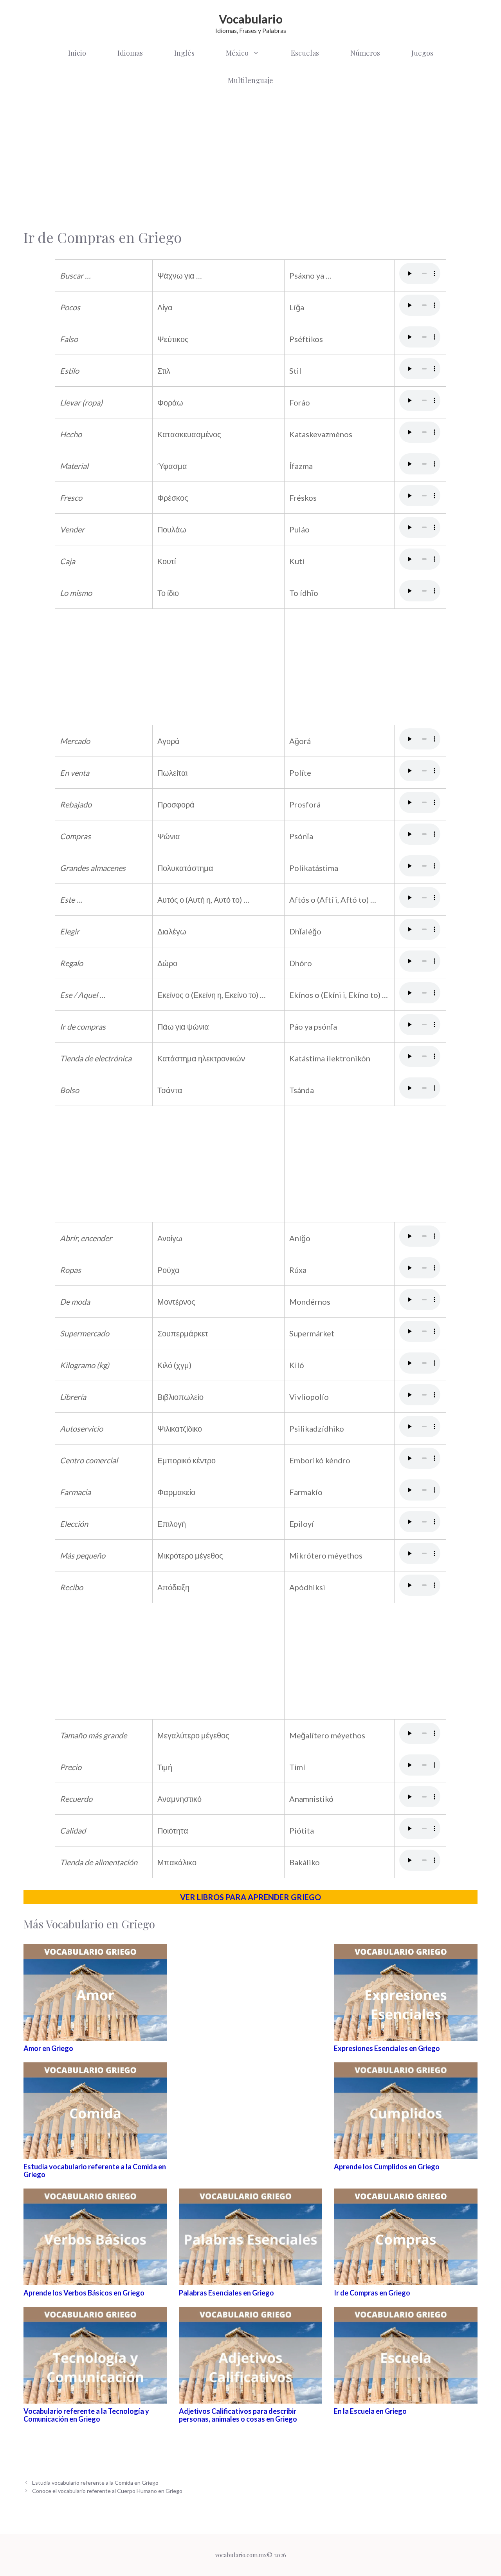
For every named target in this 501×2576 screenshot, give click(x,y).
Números (365, 53)
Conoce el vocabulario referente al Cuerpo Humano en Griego (107, 2491)
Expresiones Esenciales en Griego (387, 2048)
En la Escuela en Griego (370, 2411)
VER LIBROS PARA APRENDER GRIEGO (250, 1897)
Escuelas (305, 53)
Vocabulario (251, 19)
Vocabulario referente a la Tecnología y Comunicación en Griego (86, 2415)
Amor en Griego (48, 2048)
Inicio (77, 53)
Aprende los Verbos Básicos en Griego (84, 2293)
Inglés (184, 53)
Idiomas (130, 53)
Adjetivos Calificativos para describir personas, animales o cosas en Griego (238, 2415)
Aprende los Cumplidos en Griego (387, 2167)
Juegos (422, 53)
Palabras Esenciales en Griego (226, 2293)
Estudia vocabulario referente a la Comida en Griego (95, 2171)
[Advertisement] (250, 157)
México (237, 53)
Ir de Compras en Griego (372, 2293)
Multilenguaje (250, 80)
